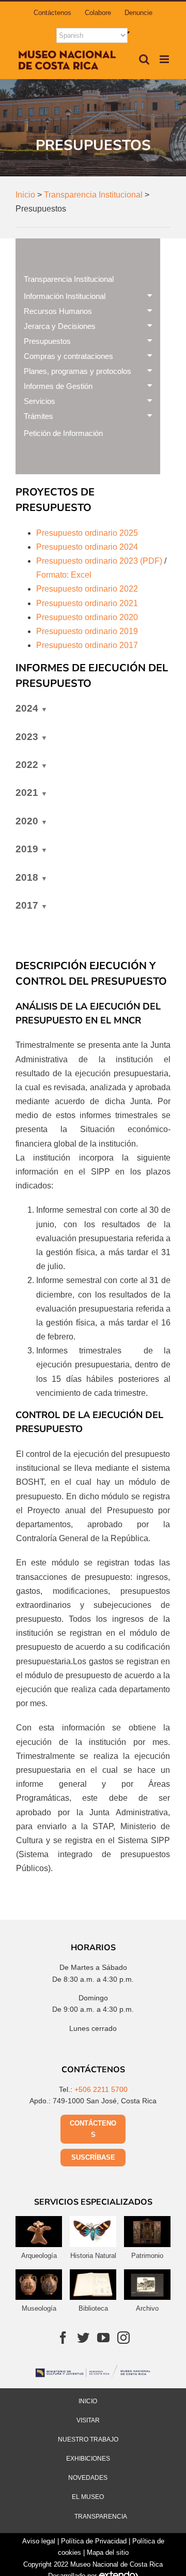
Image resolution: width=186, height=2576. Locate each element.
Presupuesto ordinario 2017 (87, 645)
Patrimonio (147, 2256)
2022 (27, 765)
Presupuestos (47, 341)
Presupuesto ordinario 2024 (87, 547)
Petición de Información (63, 433)
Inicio (88, 2401)
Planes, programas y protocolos (78, 371)
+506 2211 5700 (101, 2089)
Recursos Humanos (58, 311)
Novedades (88, 2478)
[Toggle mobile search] (144, 59)
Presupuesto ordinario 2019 (87, 631)
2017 (27, 905)
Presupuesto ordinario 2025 (87, 533)
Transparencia (101, 2517)
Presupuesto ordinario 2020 (87, 617)
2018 (27, 877)
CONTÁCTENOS (93, 2129)
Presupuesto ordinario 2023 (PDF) (99, 561)
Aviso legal (39, 2541)
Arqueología (39, 2256)
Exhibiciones (88, 2459)
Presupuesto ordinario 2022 (87, 589)
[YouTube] (103, 2338)
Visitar (88, 2420)
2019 (27, 849)
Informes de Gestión (58, 386)
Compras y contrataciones (68, 356)
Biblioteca (93, 2308)
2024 (27, 708)
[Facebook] (63, 2338)
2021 (27, 793)
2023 (27, 737)
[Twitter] (83, 2338)
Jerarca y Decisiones (60, 326)
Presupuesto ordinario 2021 (87, 603)
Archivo (147, 2308)
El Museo (88, 2497)
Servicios (40, 401)
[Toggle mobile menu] (165, 59)
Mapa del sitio (108, 2552)
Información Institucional (65, 296)
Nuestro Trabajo (88, 2439)
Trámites (38, 416)
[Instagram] (123, 2338)
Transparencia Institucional (69, 279)
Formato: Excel (65, 575)
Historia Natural (93, 2256)
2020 (27, 821)
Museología (39, 2308)
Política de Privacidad (94, 2541)
